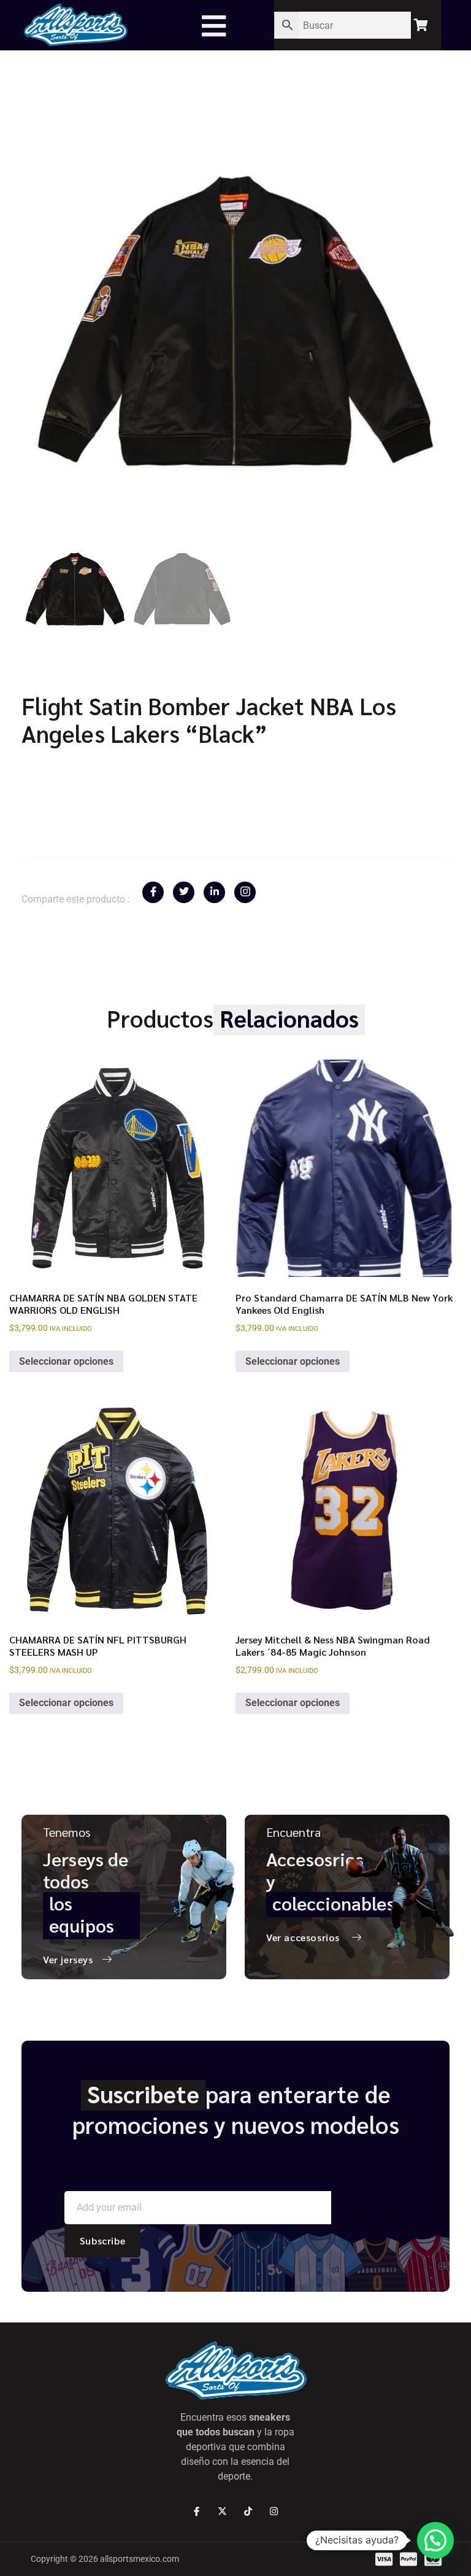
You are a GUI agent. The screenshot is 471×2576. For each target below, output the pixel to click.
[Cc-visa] (384, 2559)
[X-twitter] (222, 2511)
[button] (435, 2540)
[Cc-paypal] (408, 2559)
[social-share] (153, 892)
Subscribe (102, 2240)
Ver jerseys (68, 1959)
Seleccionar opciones (66, 1361)
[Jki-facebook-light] (197, 2511)
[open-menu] (220, 26)
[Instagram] (274, 2511)
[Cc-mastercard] (433, 2559)
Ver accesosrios (303, 1937)
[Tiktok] (248, 2511)
